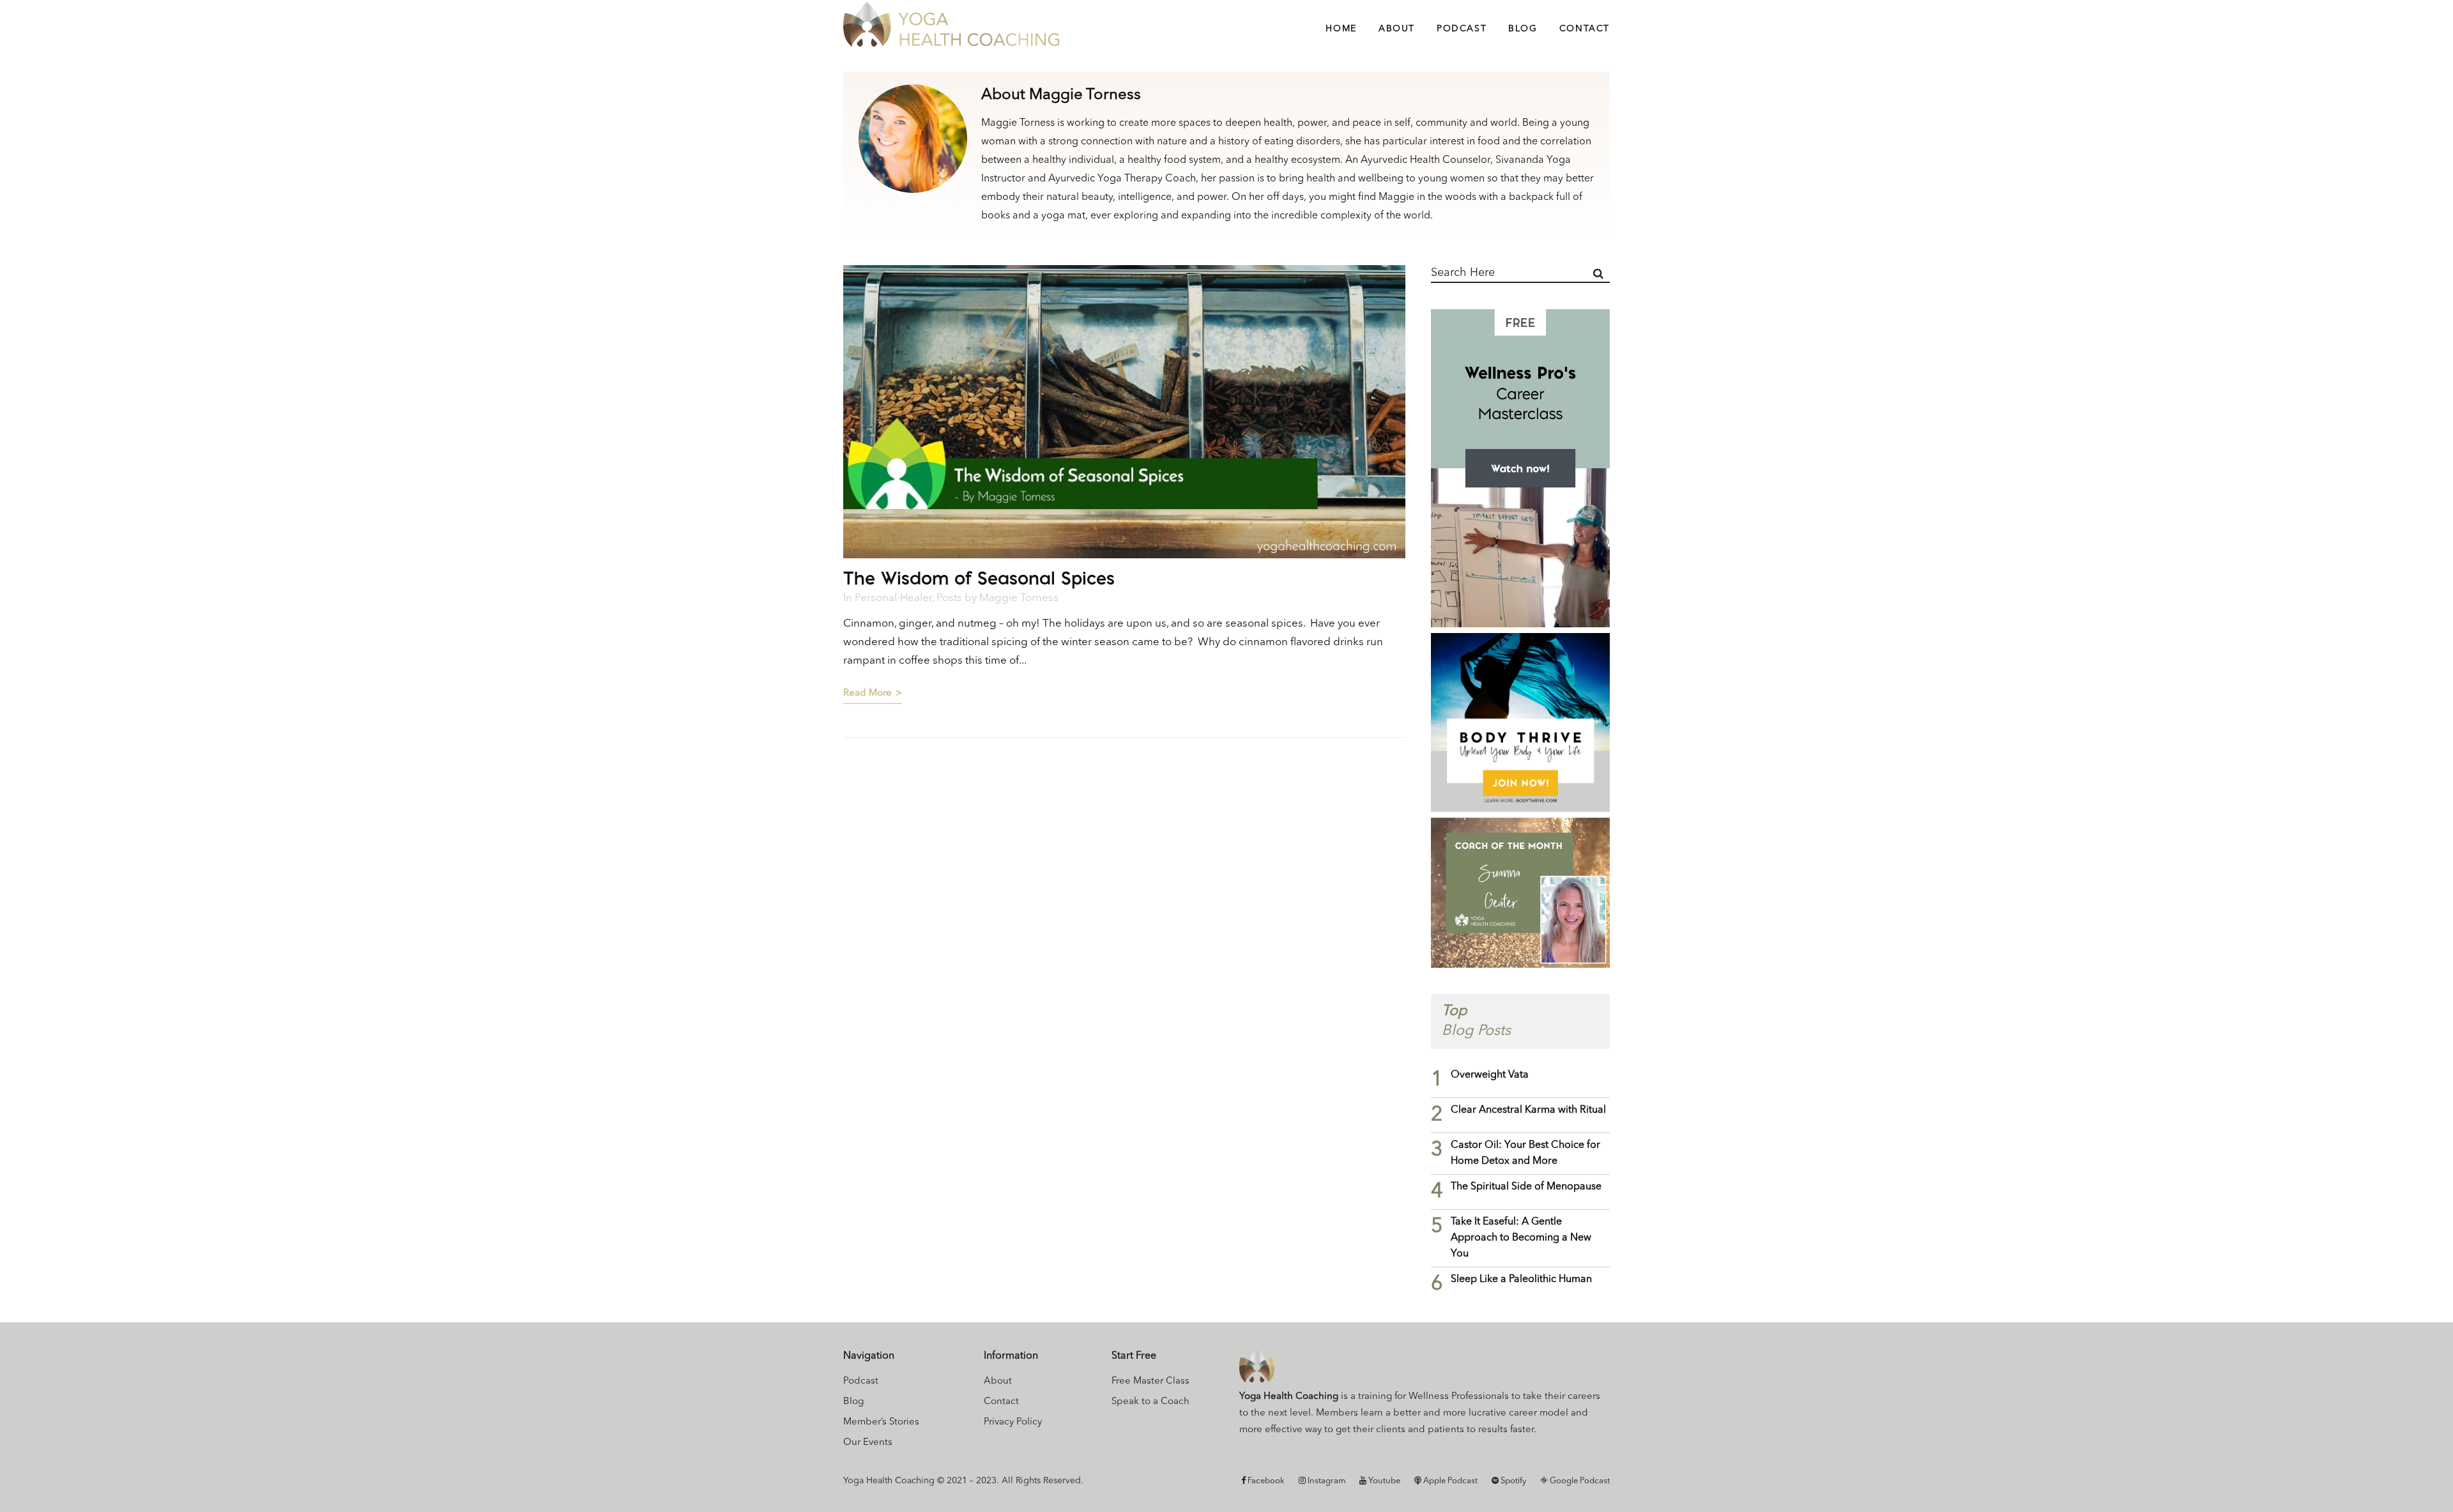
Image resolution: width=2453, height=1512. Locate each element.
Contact (1001, 1402)
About (998, 1381)
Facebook (1265, 1481)
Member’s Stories (881, 1422)
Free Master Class (1150, 1381)
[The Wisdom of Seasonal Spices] (1124, 412)
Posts (949, 598)
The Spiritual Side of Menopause (1526, 1187)
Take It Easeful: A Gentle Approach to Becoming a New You (1521, 1238)
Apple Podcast (1449, 1481)
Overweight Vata (1490, 1075)
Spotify (1512, 1481)
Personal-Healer (893, 598)
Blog (853, 1402)
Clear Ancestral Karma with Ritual (1528, 1110)
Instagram (1326, 1481)
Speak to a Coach (1150, 1402)
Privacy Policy (1013, 1422)
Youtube (1383, 1481)
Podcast (861, 1381)
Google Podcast (1579, 1481)
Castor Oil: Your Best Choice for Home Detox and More (1525, 1153)
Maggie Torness (1019, 598)
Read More (867, 693)
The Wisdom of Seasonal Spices (979, 578)
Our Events (868, 1443)
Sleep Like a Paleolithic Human (1521, 1279)
